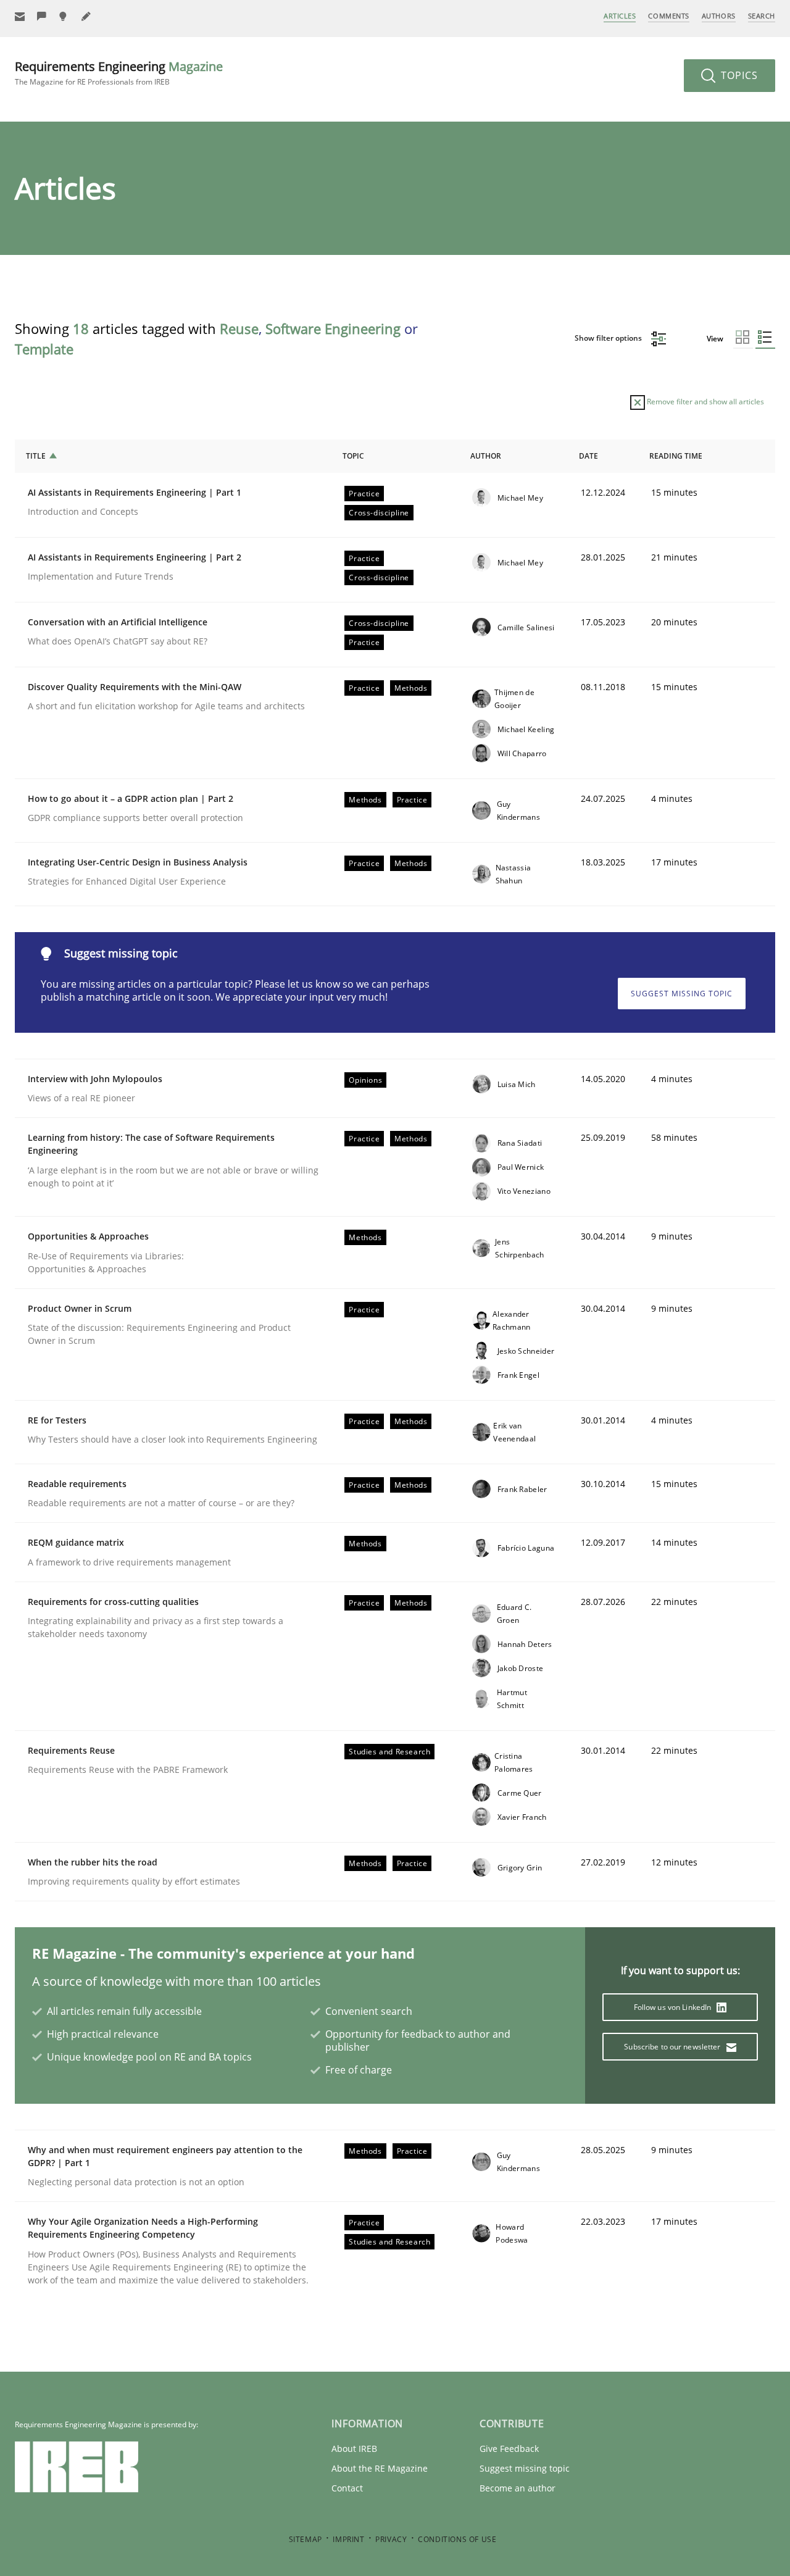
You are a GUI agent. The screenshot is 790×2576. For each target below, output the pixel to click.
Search (762, 16)
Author (486, 456)
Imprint (348, 2539)
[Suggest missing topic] (64, 16)
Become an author (518, 2488)
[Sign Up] (20, 16)
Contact (347, 2488)
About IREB (354, 2449)
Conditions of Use (457, 2539)
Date (588, 456)
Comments (668, 16)
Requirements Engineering (119, 73)
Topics (738, 75)
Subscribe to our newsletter (673, 2047)
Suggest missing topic (682, 994)
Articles (620, 16)
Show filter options (609, 338)
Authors (719, 16)
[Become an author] (86, 16)
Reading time (676, 456)
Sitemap (306, 2539)
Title (36, 456)
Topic (353, 456)
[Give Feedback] (42, 16)
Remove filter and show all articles (705, 402)
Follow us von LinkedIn (674, 2007)
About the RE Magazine (380, 2468)
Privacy (391, 2539)
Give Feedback (509, 2449)
